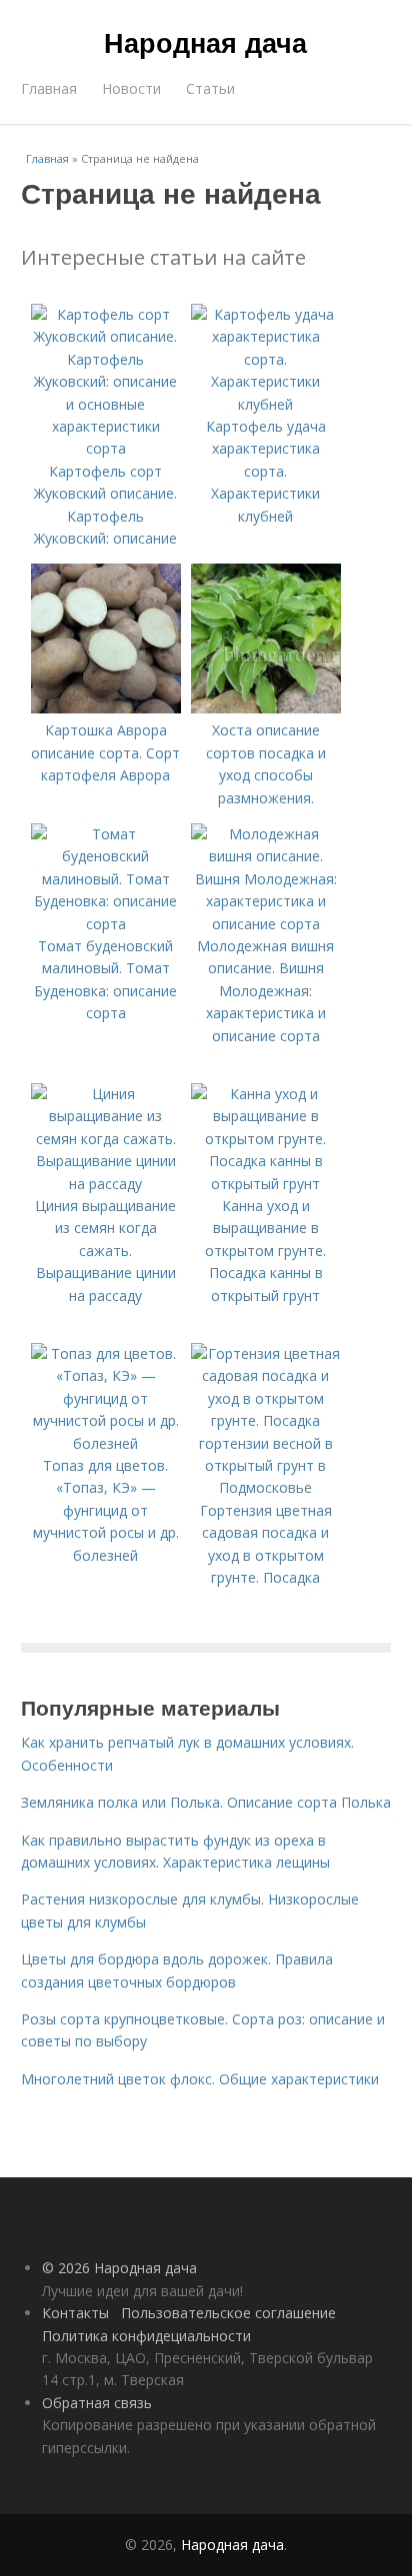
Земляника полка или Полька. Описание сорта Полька (206, 1802)
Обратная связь (97, 2403)
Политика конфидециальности (146, 2336)
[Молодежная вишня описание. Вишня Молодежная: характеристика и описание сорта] (266, 924)
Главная (49, 88)
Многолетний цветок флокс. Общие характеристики (200, 2079)
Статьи (210, 88)
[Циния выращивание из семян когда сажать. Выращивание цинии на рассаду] (106, 1184)
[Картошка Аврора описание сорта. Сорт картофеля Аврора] (106, 708)
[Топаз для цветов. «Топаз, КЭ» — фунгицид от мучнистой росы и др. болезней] (106, 1443)
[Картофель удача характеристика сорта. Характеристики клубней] (266, 404)
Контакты (75, 2313)
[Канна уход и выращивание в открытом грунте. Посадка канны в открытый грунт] (266, 1184)
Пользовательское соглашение (228, 2313)
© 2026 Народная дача (119, 2268)
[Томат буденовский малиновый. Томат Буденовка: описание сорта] (106, 924)
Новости (131, 88)
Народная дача (205, 42)
